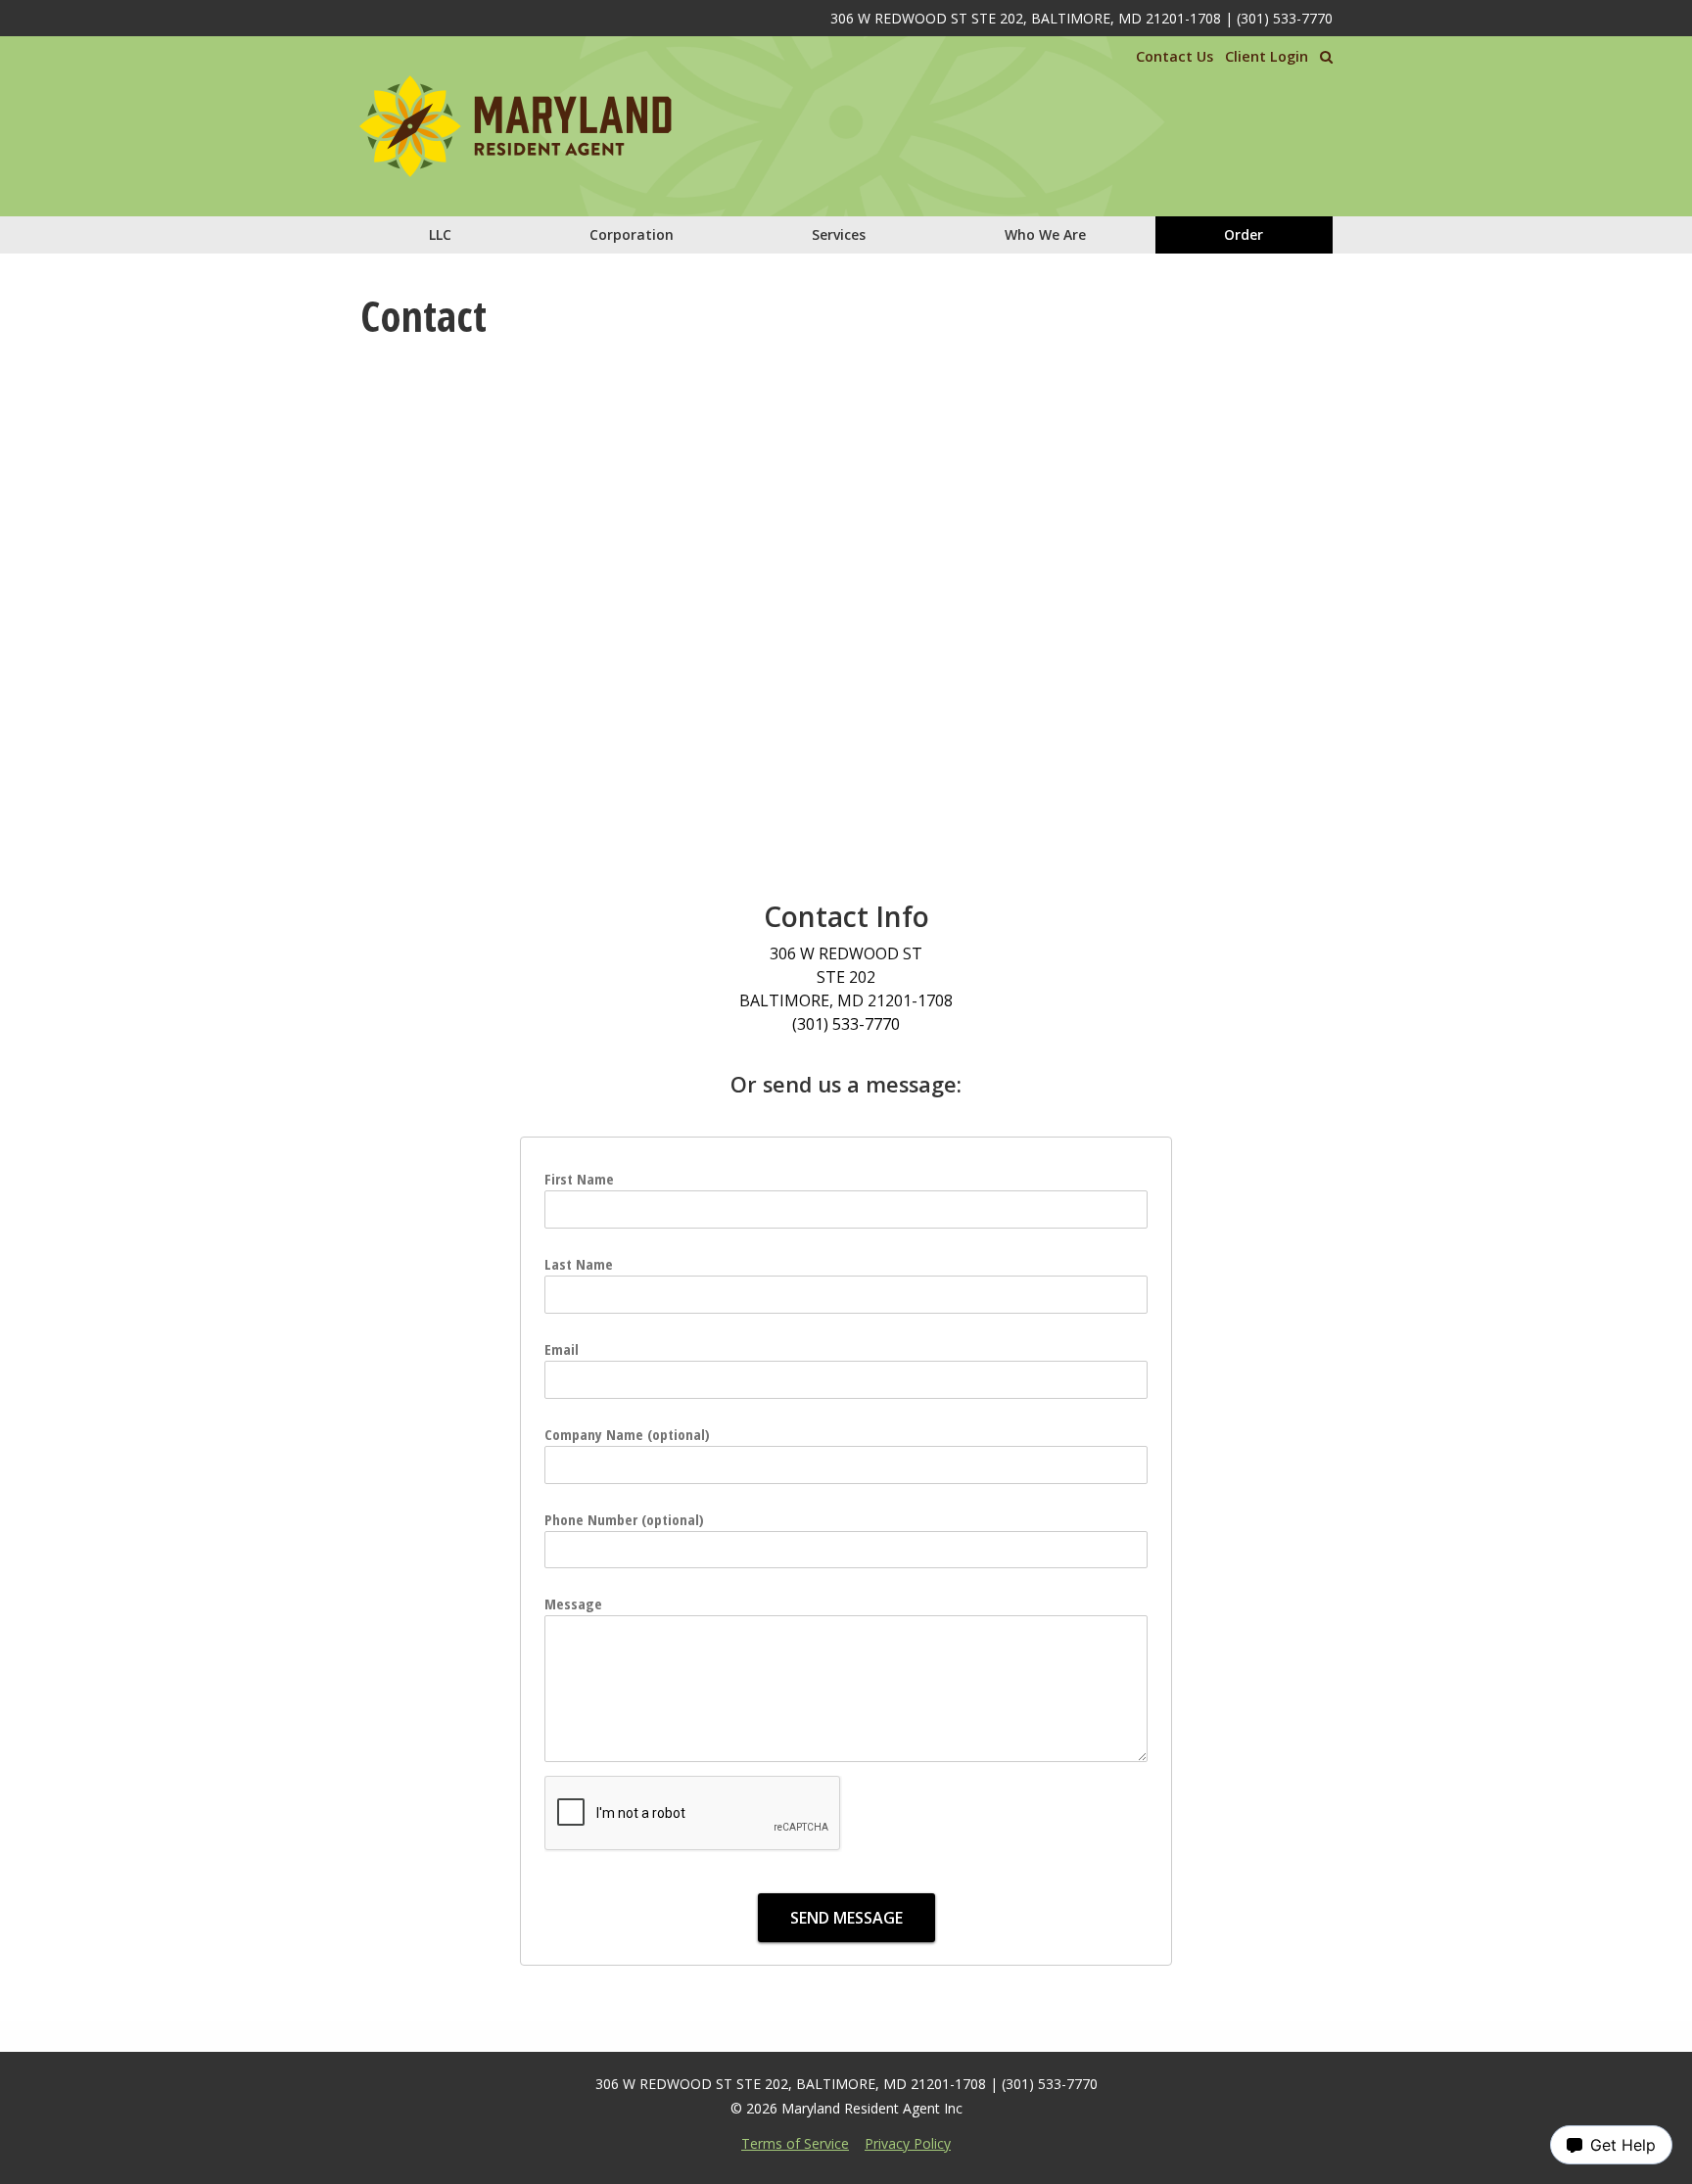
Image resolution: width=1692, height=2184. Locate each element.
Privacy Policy (908, 2143)
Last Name (579, 1264)
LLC (440, 234)
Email (562, 1349)
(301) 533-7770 (1285, 18)
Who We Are (1045, 234)
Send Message (846, 1918)
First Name (579, 1179)
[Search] (1326, 57)
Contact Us (1175, 56)
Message (573, 1603)
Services (839, 234)
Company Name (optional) (627, 1434)
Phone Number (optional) (624, 1519)
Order (1244, 234)
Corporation (632, 234)
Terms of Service (795, 2143)
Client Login (1267, 56)
